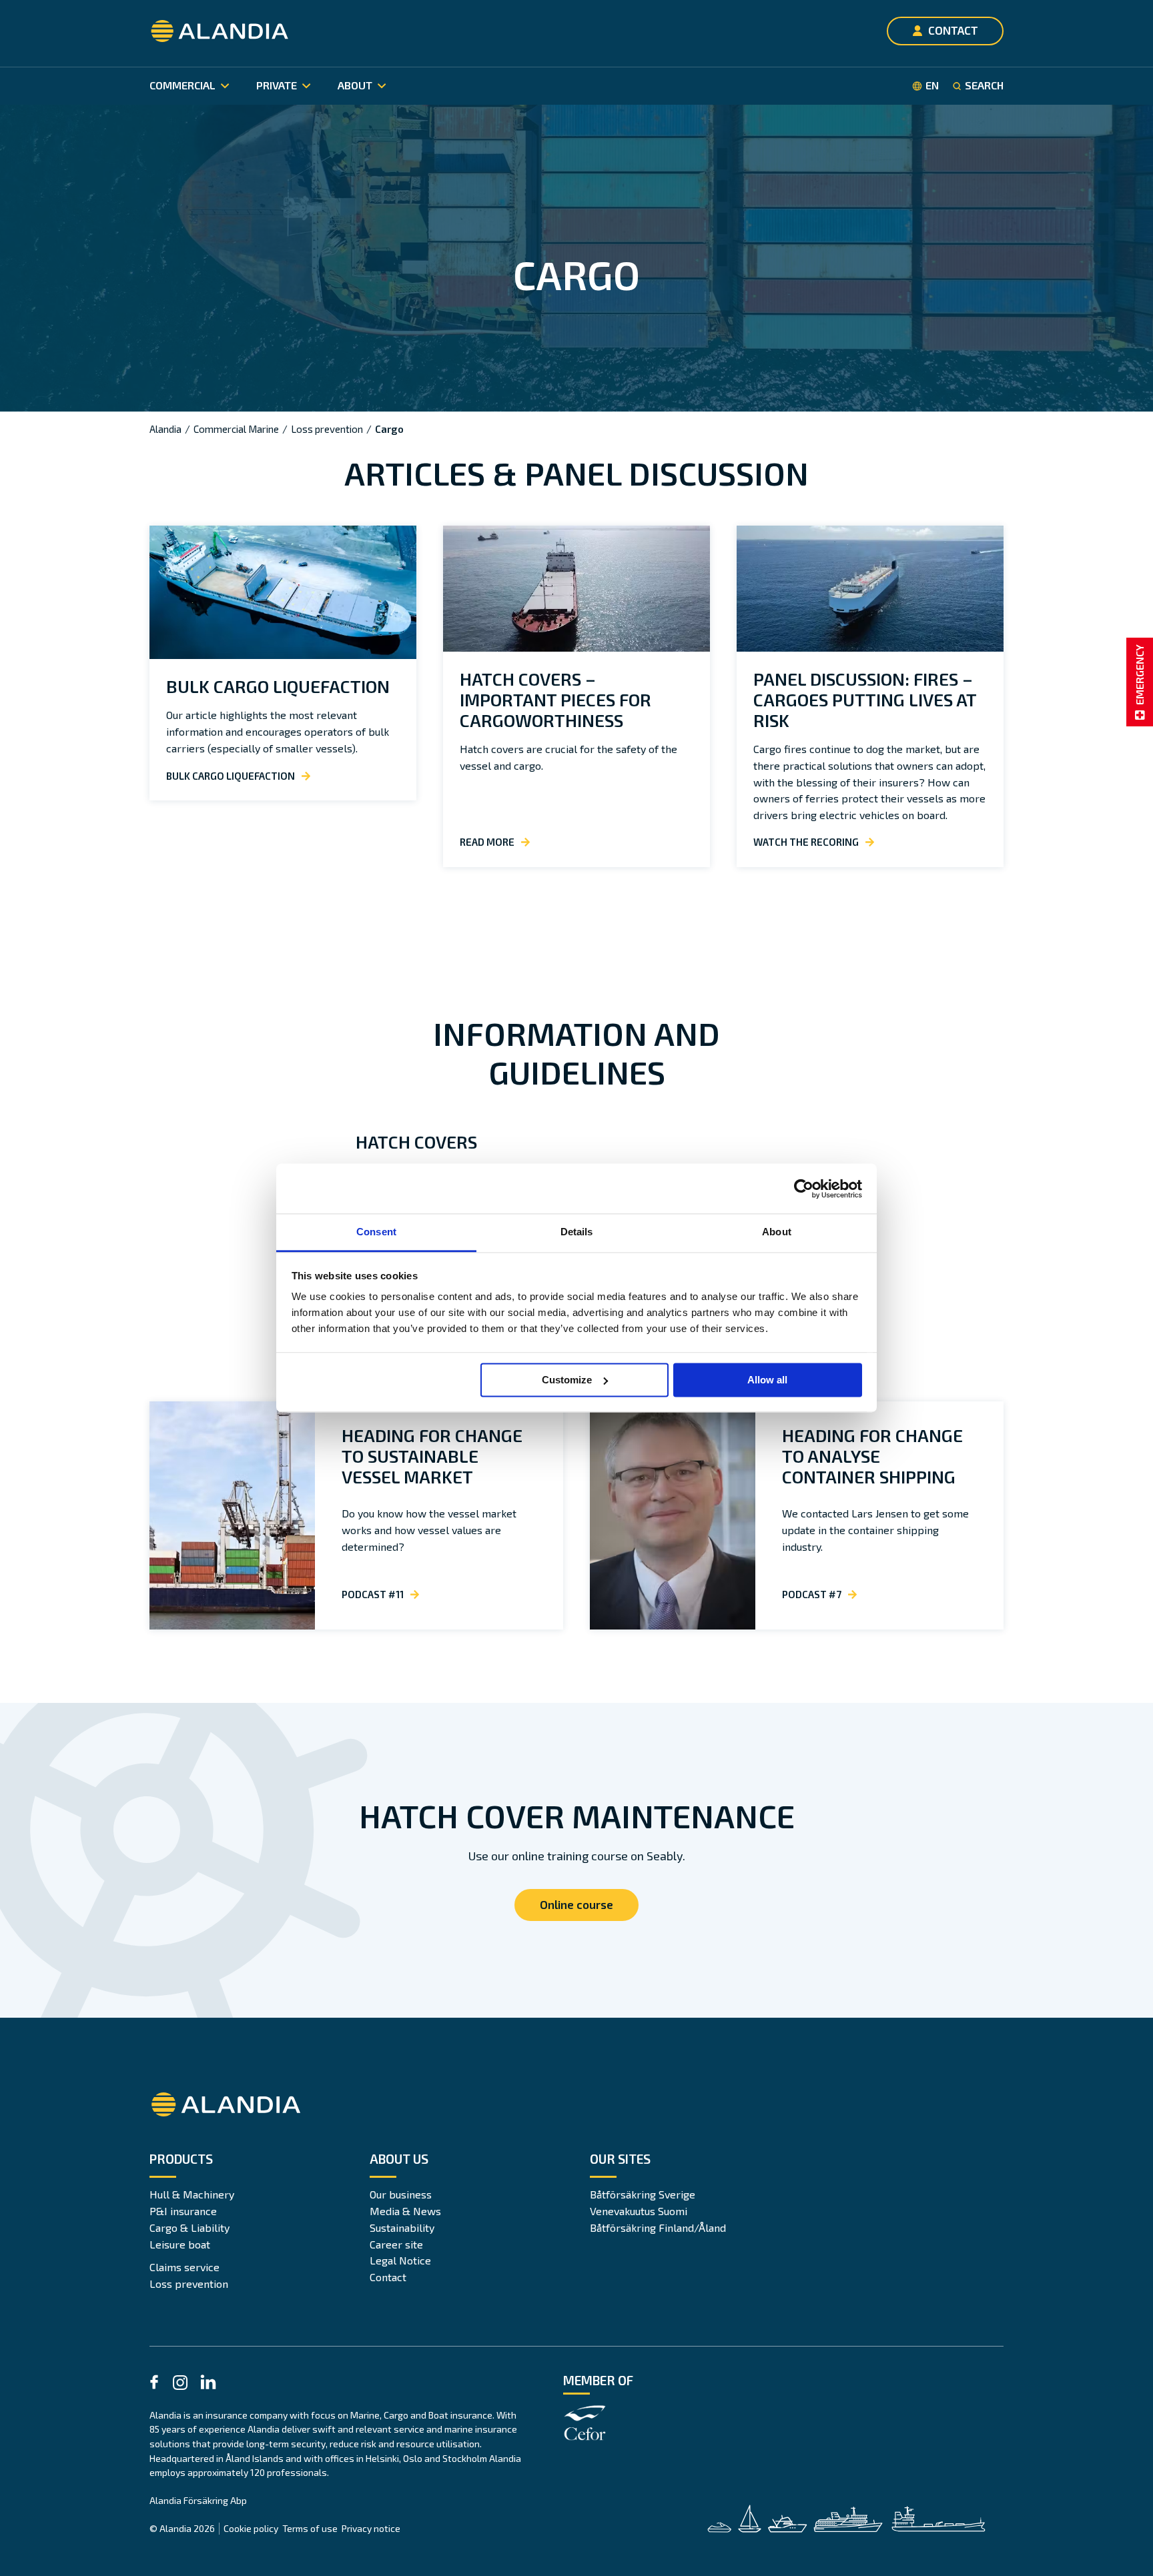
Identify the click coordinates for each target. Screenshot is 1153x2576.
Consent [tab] (376, 1232)
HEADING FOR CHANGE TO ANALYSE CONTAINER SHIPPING (872, 1456)
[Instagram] (180, 2385)
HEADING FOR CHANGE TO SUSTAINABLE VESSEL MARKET (432, 1456)
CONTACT (953, 30)
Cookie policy (251, 2528)
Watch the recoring (806, 842)
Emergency (1139, 675)
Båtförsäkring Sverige (643, 2194)
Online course (576, 1904)
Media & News (405, 2211)
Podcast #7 (812, 1594)
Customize (567, 1380)
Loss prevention (189, 2284)
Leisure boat (180, 2244)
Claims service (184, 2267)
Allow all (767, 1380)
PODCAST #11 (373, 1594)
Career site (396, 2244)
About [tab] (777, 1232)
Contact (388, 2277)
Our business (401, 2194)
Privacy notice (371, 2528)
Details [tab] (577, 1232)
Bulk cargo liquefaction (278, 686)
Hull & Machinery (192, 2194)
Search (984, 85)
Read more (487, 842)
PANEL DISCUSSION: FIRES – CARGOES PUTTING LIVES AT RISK (865, 699)
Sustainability (402, 2227)
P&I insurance (183, 2211)
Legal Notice (400, 2260)
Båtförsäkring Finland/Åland (658, 2227)
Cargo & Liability (189, 2227)
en (932, 85)
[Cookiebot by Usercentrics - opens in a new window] (804, 1189)
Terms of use (310, 2528)
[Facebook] (154, 2384)
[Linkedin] (208, 2384)
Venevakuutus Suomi (639, 2211)
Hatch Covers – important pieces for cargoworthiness (555, 699)
